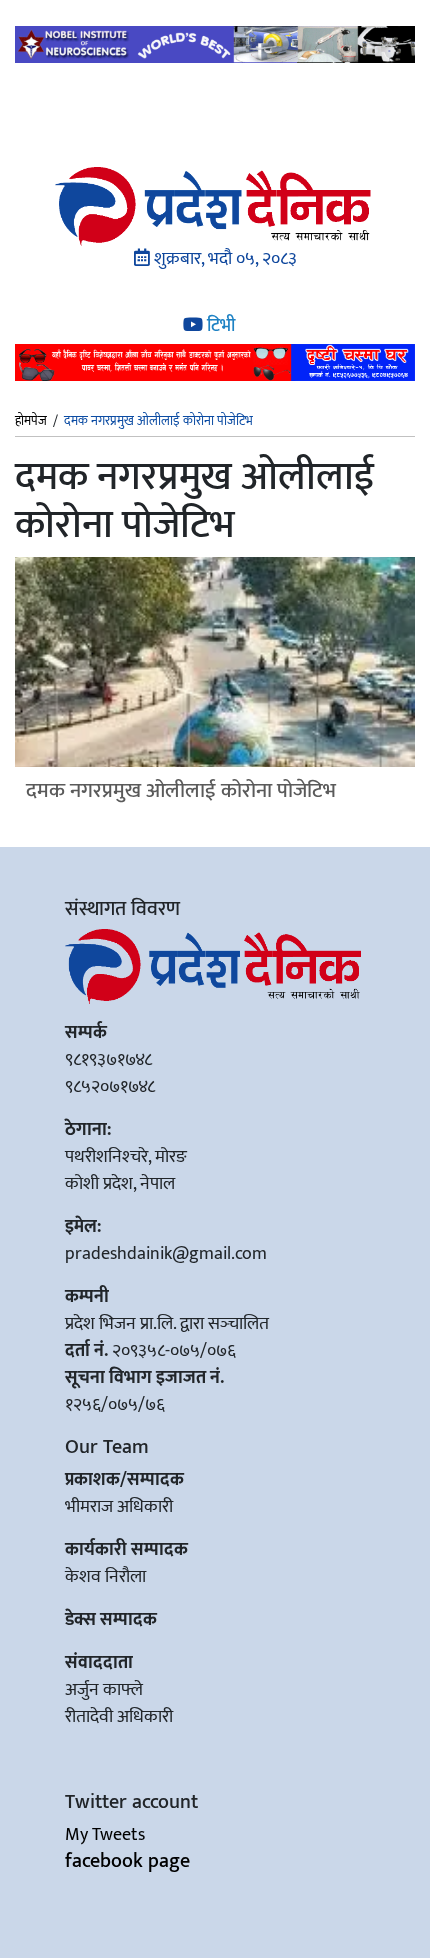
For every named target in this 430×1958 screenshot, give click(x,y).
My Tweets (105, 1835)
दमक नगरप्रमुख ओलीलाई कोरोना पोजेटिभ (181, 790)
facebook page (127, 1861)
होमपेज (31, 422)
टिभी (219, 326)
